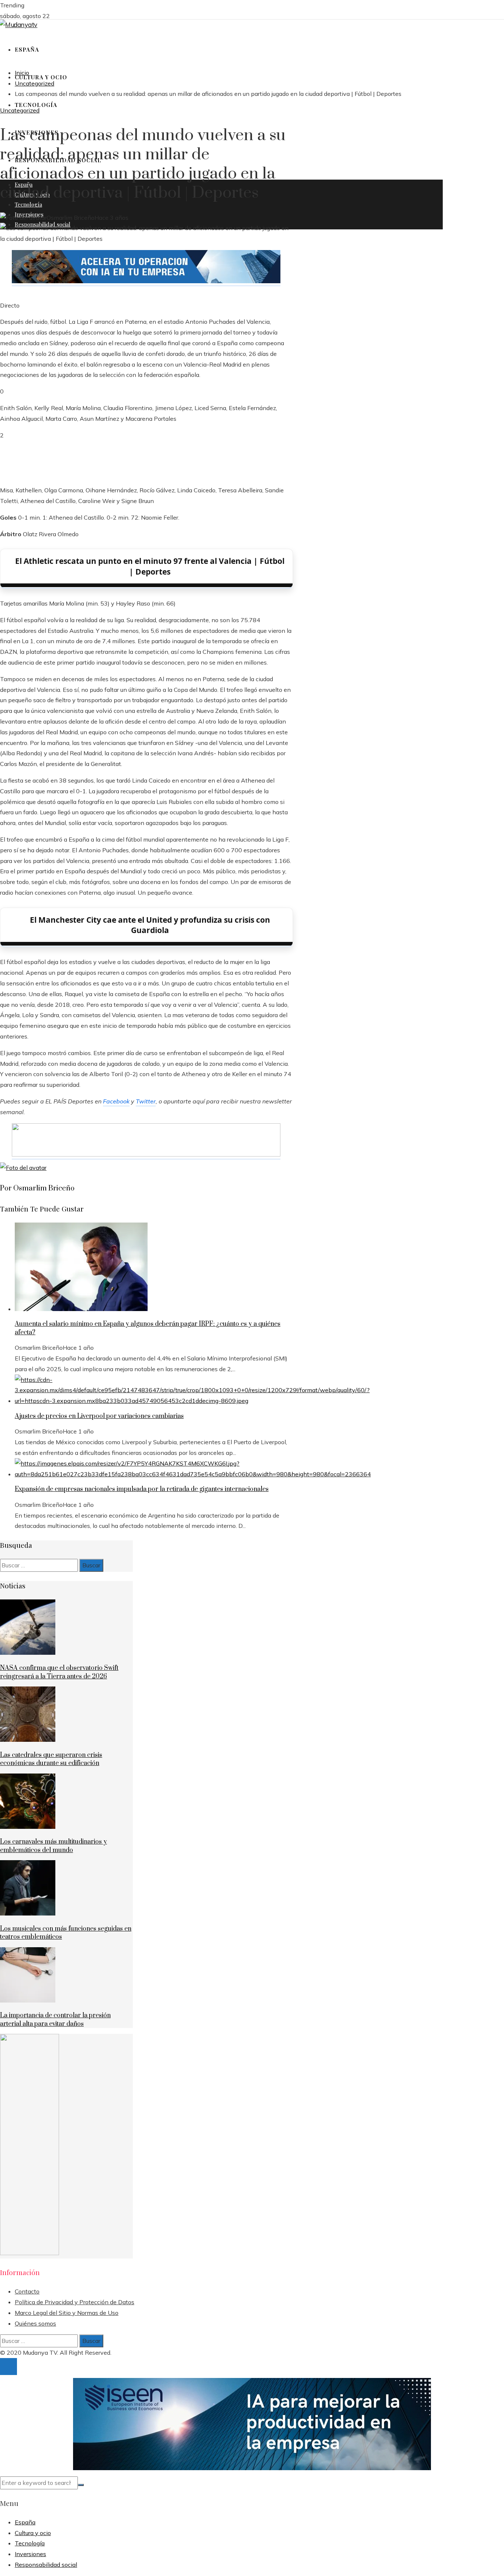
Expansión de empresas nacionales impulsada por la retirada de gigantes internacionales (142, 1489)
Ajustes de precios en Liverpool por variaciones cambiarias (99, 1416)
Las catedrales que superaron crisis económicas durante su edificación (51, 1759)
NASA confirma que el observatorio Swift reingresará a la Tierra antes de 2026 (59, 1672)
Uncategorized (20, 110)
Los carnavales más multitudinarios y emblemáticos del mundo (53, 1846)
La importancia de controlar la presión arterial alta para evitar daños (55, 2019)
